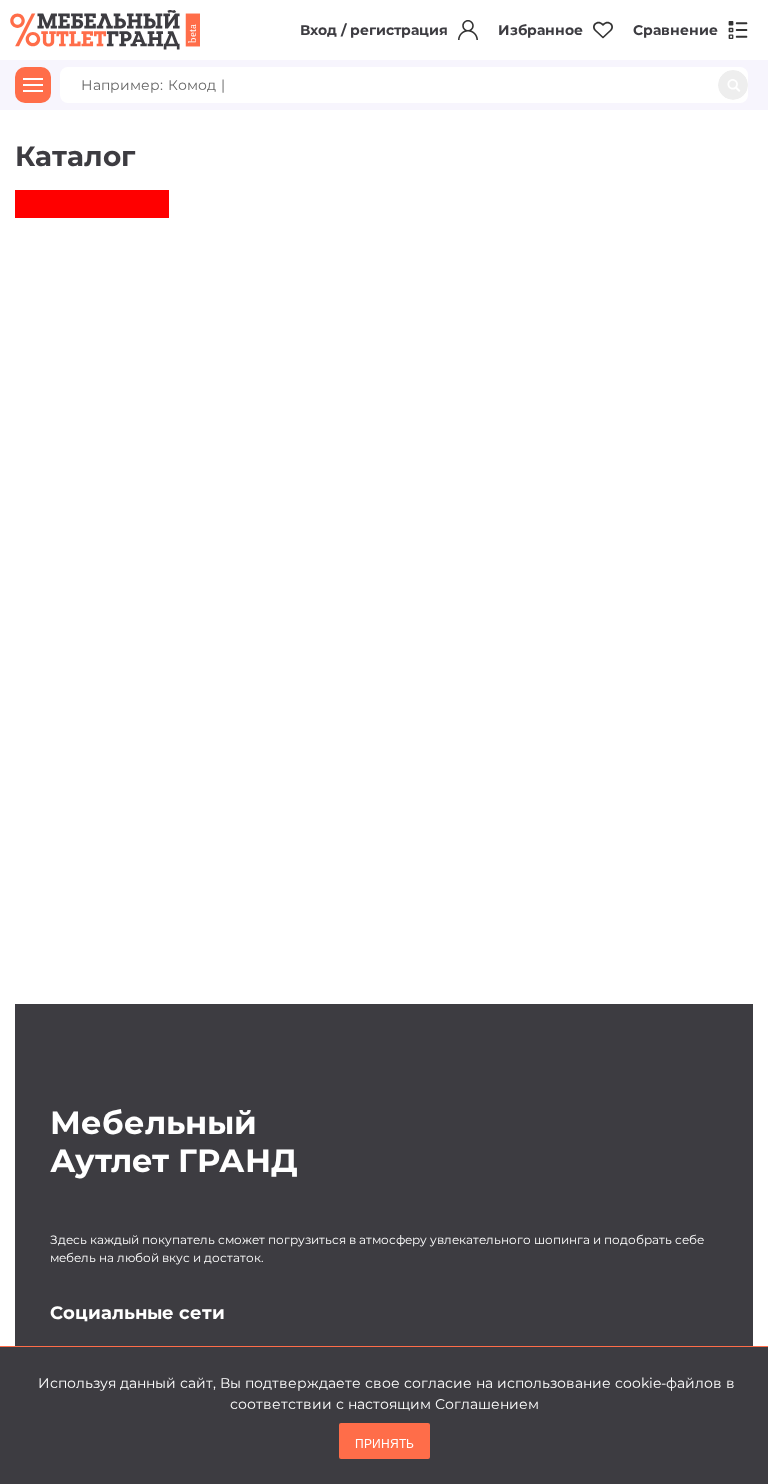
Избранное (540, 30)
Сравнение (675, 30)
